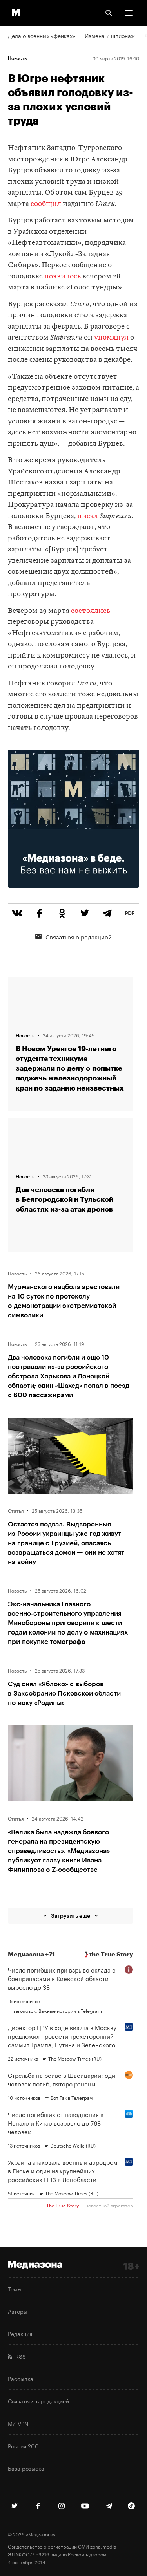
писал (88, 516)
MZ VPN (18, 2423)
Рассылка (21, 2378)
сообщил (46, 204)
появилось (63, 277)
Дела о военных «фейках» (42, 35)
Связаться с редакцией (79, 936)
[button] (129, 13)
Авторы (18, 2311)
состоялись (91, 611)
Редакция (20, 2333)
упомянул (111, 338)
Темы (15, 2289)
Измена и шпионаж (110, 35)
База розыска (26, 2468)
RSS (19, 2356)
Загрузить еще (71, 1916)
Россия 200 (23, 2446)
